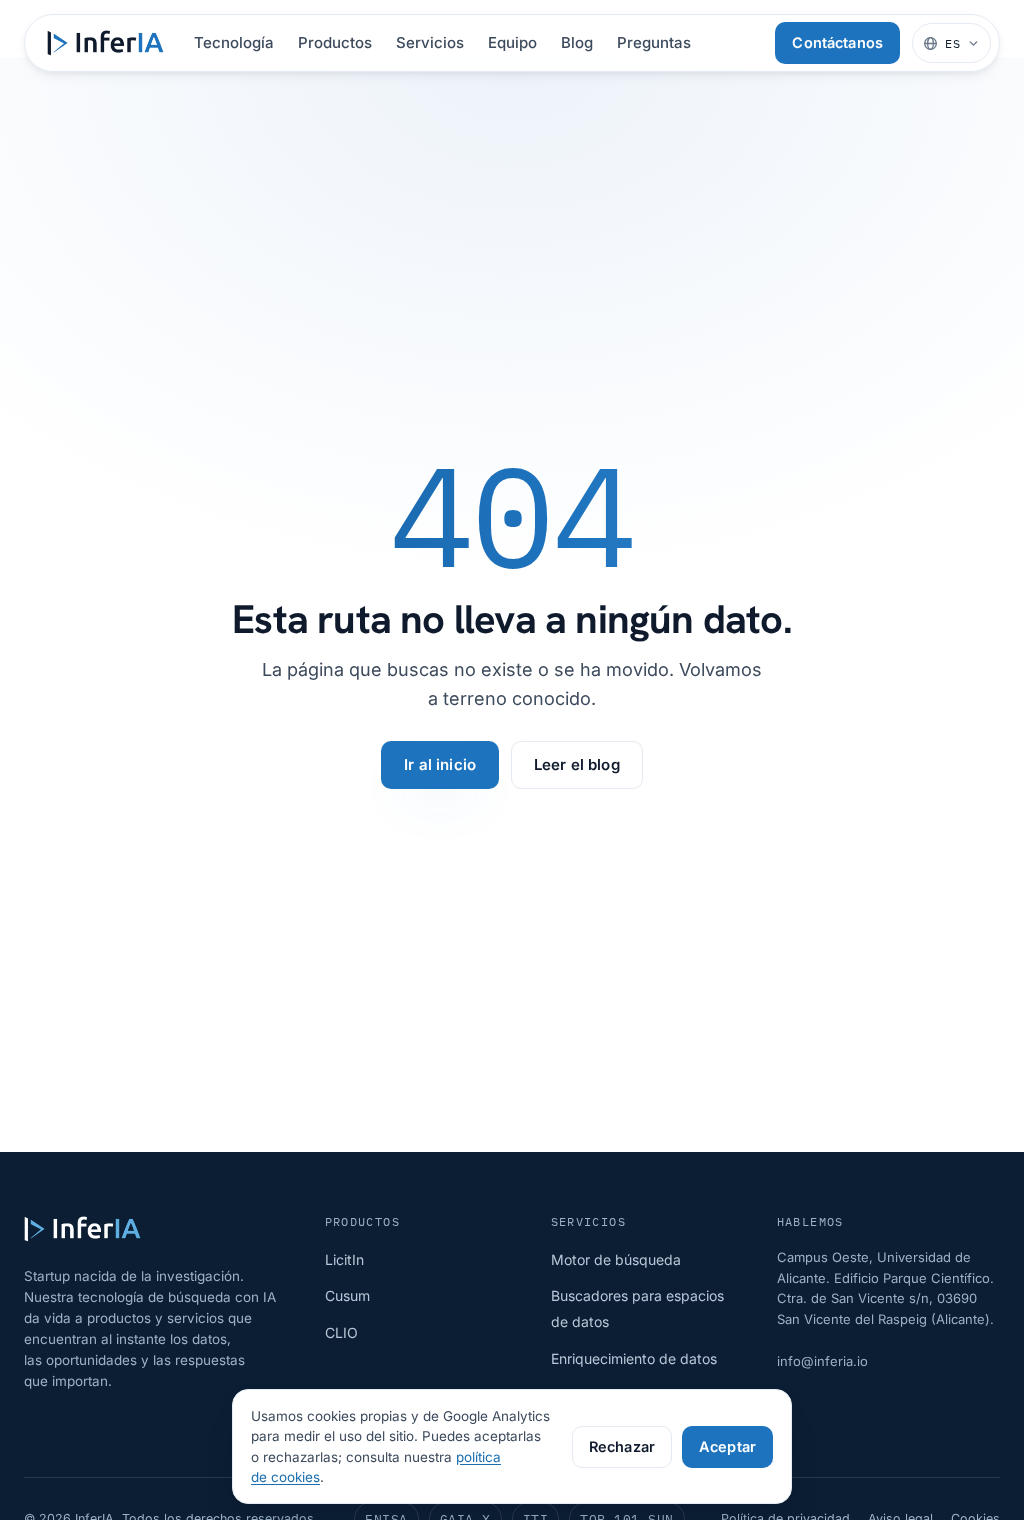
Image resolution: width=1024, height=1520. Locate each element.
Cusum (347, 1295)
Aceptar (727, 1446)
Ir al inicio (440, 764)
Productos (335, 42)
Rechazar (622, 1446)
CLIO (341, 1332)
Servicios (430, 42)
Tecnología (234, 42)
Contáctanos (837, 42)
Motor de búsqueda (616, 1259)
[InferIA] (105, 43)
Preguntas (654, 42)
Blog (577, 42)
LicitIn (344, 1259)
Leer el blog (577, 764)
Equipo (512, 42)
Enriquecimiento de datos (634, 1358)
